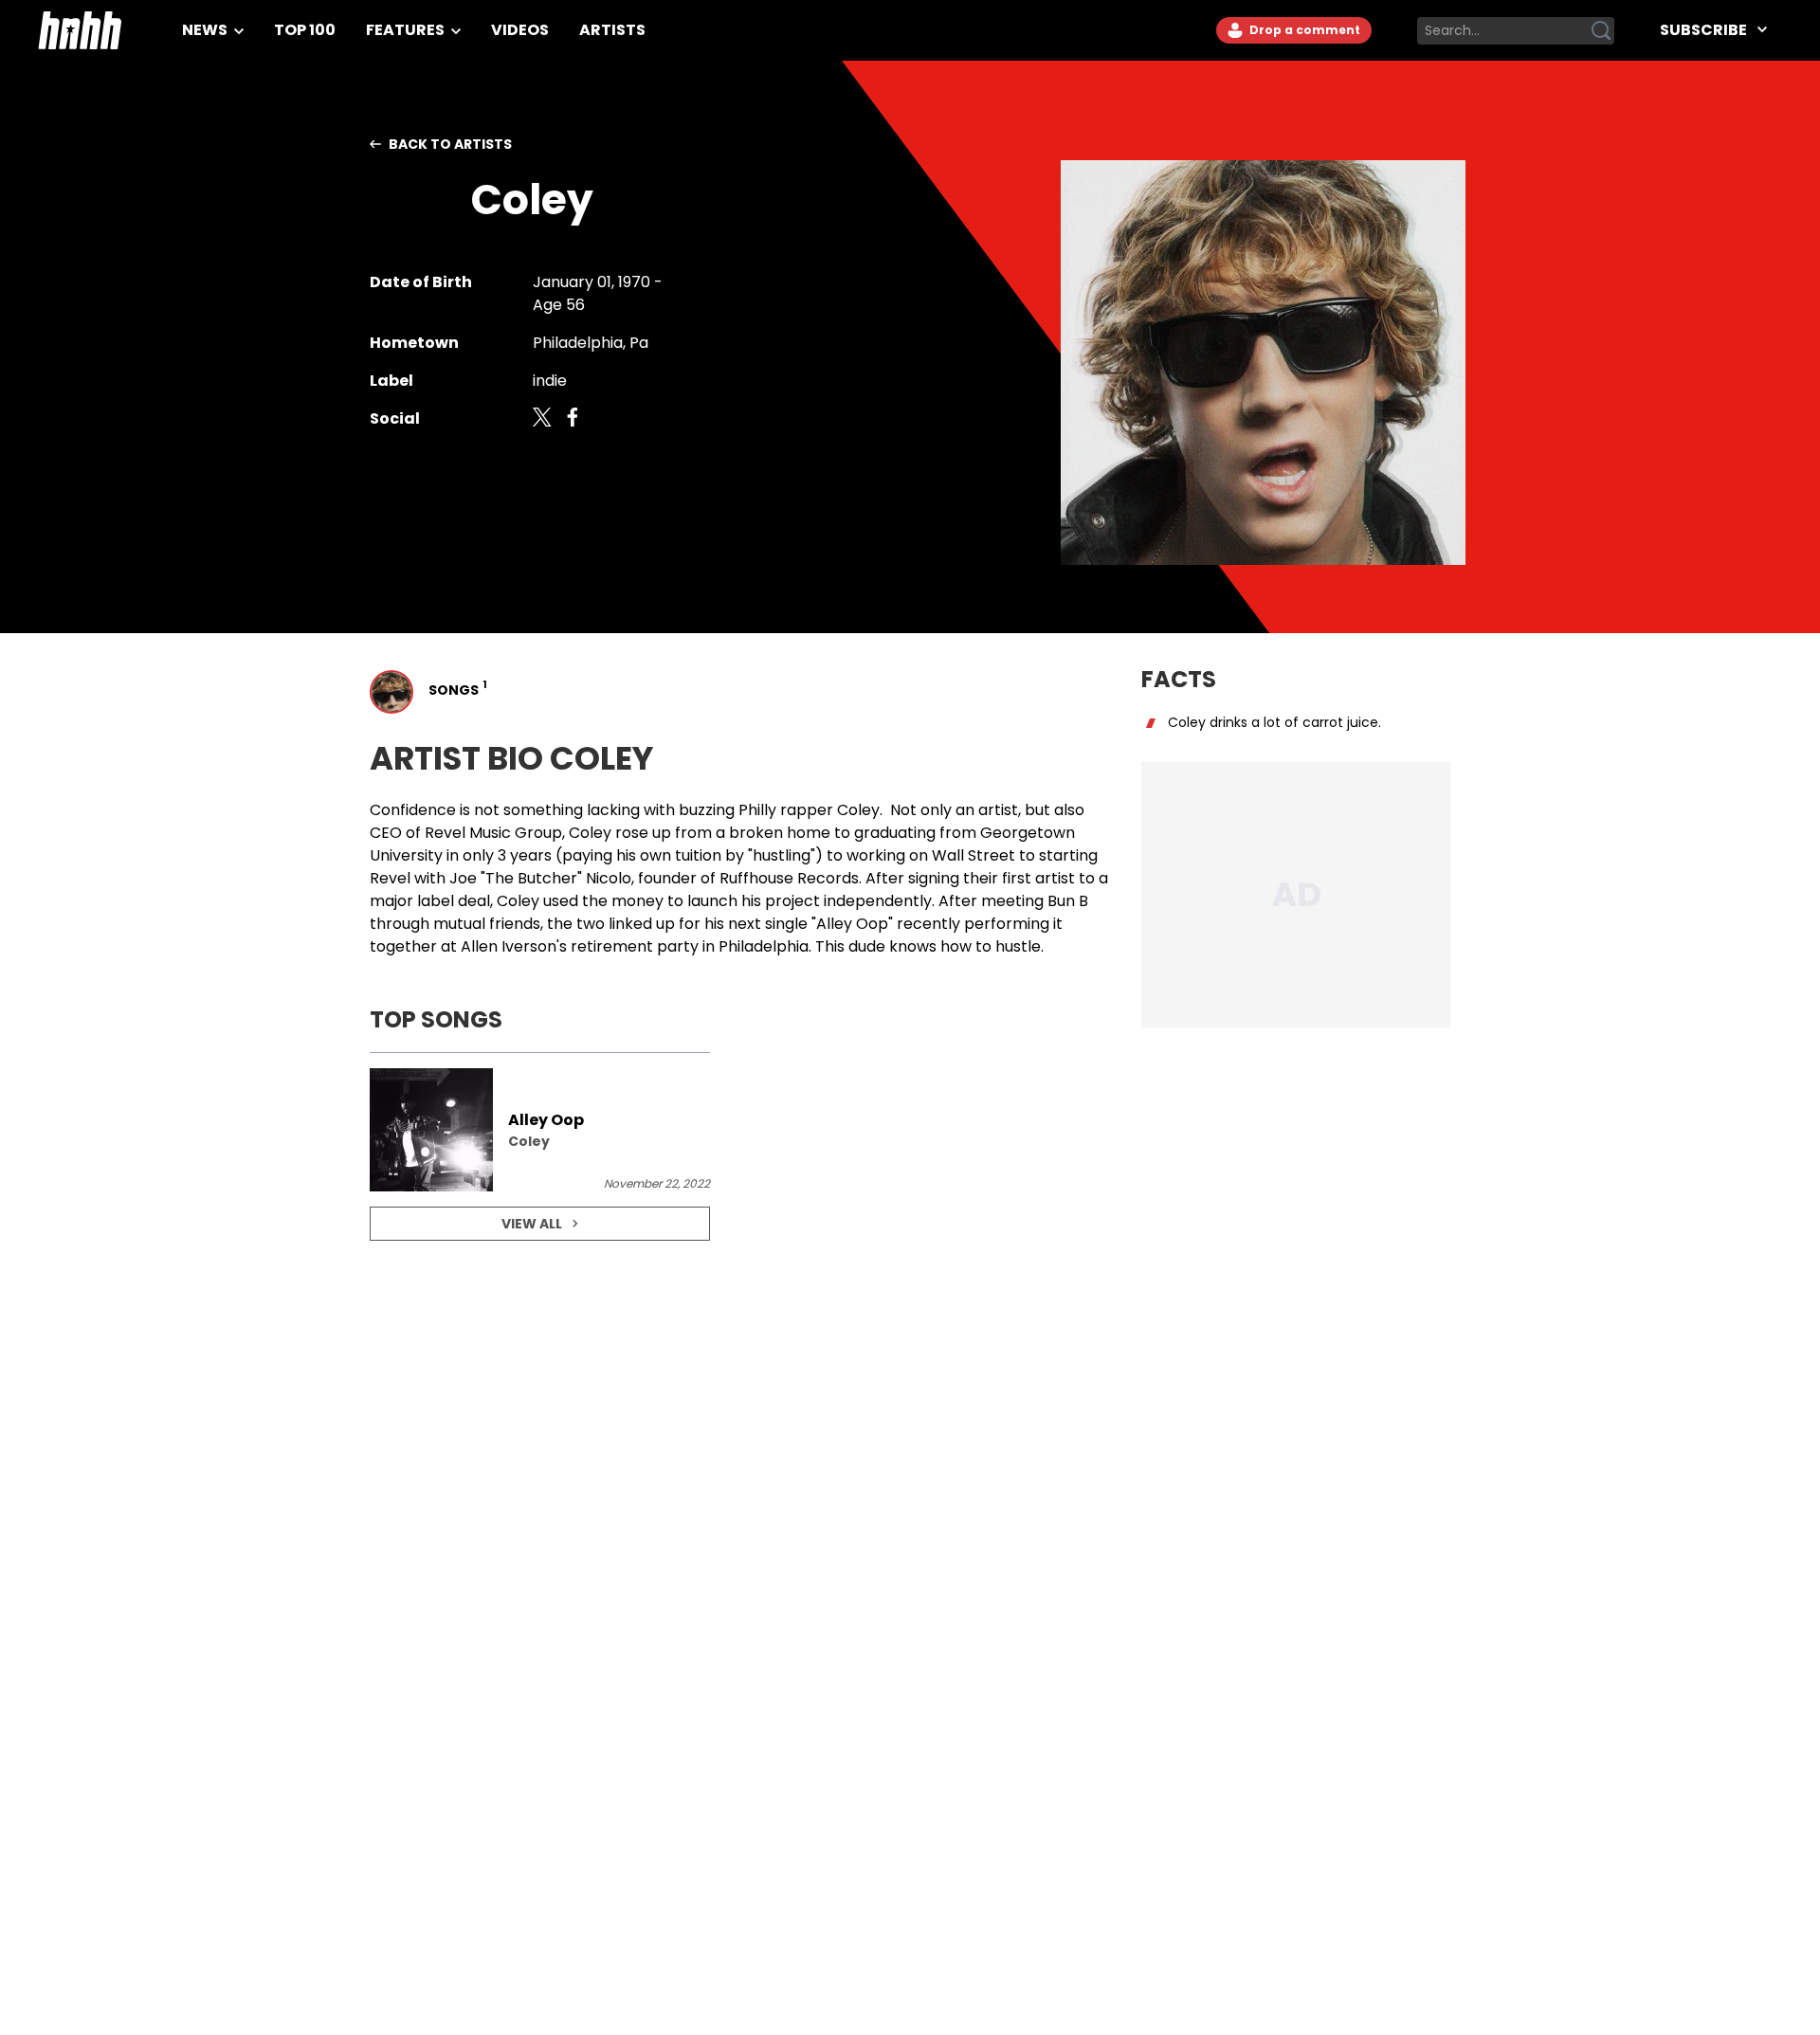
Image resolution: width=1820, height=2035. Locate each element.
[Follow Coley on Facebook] (573, 419)
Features (407, 30)
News (206, 30)
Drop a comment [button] (1303, 30)
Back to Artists (450, 144)
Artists (612, 30)
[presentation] (540, 1130)
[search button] (1601, 30)
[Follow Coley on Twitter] (542, 419)
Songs (456, 689)
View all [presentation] (532, 1224)
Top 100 (305, 30)
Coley (858, 810)
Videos (520, 30)
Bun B (1068, 901)
